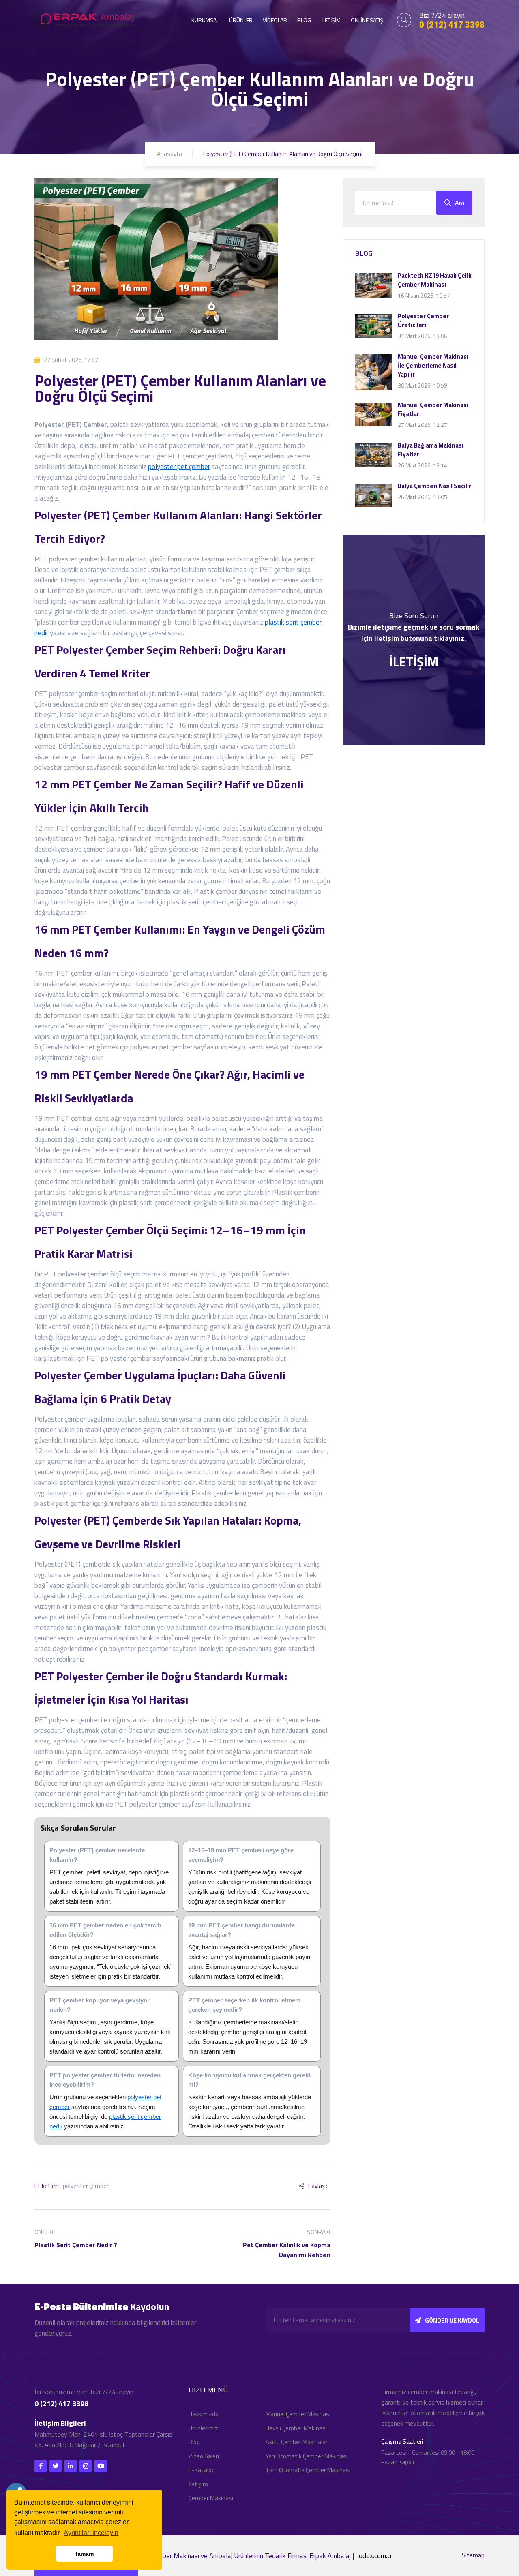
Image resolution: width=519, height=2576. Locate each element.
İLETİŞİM (331, 20)
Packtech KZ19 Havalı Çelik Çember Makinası (435, 280)
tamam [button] (85, 2554)
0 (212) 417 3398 (452, 25)
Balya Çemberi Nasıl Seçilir (434, 486)
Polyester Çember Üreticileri (423, 320)
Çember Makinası (211, 2498)
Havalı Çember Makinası (296, 2428)
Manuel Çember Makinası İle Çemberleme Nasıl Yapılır (433, 365)
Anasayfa (169, 154)
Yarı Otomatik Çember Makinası (307, 2456)
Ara (460, 203)
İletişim (198, 2484)
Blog (194, 2442)
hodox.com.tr (374, 2556)
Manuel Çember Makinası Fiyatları (433, 409)
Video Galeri (204, 2456)
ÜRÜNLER (241, 20)
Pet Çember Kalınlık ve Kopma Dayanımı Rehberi (287, 2250)
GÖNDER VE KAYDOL (452, 2320)
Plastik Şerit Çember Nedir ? (76, 2245)
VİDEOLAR (275, 20)
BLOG (304, 20)
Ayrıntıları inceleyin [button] (91, 2533)
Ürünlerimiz (203, 2428)
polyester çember (86, 2186)
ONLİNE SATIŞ (367, 20)
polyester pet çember (179, 467)
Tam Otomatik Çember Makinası (308, 2470)
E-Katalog (202, 2470)
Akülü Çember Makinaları (297, 2442)
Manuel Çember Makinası (298, 2414)
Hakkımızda (204, 2414)
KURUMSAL (205, 20)
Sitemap (473, 2555)
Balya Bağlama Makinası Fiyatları (431, 450)
